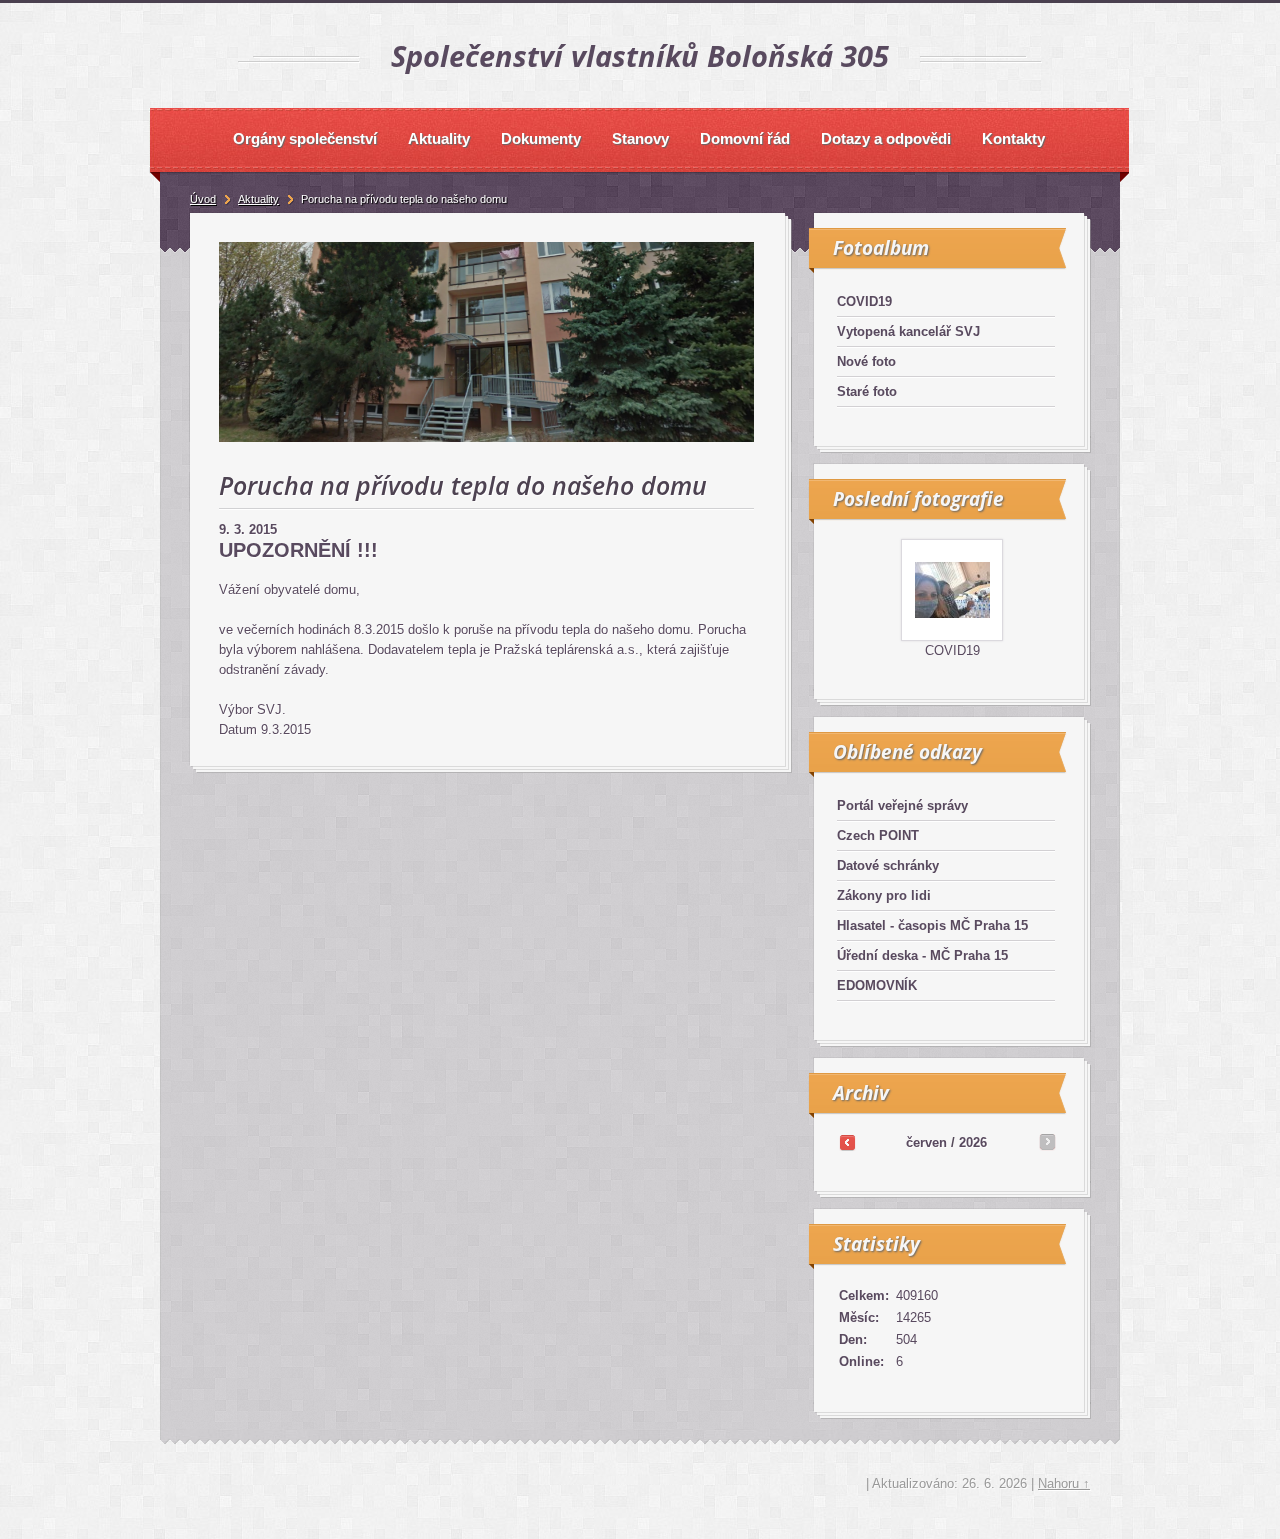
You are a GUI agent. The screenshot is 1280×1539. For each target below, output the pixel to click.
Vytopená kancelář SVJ (908, 331)
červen (926, 1142)
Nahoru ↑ (1064, 1483)
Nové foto (866, 361)
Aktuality (258, 199)
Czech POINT (878, 835)
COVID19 (864, 301)
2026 (973, 1142)
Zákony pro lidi (884, 895)
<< (847, 1142)
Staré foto (867, 391)
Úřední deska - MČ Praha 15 (922, 955)
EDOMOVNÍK (877, 985)
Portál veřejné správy (902, 805)
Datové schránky (888, 865)
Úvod (203, 199)
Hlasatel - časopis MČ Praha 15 (932, 925)
